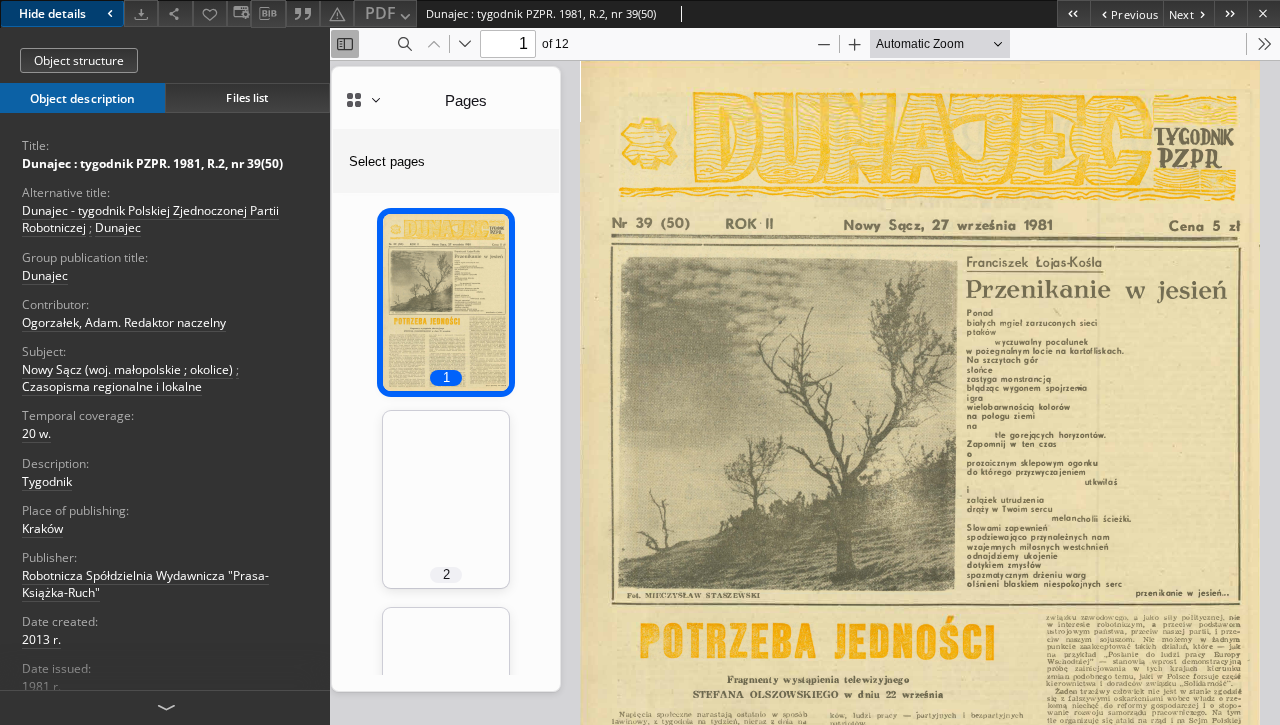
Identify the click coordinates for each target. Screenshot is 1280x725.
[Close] (1263, 13)
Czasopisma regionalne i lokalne (112, 386)
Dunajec (118, 227)
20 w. (36, 433)
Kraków (42, 528)
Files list (247, 97)
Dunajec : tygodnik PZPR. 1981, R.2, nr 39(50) (152, 163)
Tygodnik (47, 481)
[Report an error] (337, 13)
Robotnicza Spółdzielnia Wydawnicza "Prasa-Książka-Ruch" (145, 584)
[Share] (175, 13)
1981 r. (41, 686)
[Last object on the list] (1230, 13)
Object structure (79, 60)
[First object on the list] (1073, 13)
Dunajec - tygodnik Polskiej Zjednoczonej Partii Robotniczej (150, 219)
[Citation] (303, 13)
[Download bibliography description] (268, 14)
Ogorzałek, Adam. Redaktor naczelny (124, 322)
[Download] (141, 13)
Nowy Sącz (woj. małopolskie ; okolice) (127, 369)
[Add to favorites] (210, 13)
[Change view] (239, 13)
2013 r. (41, 639)
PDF (380, 13)
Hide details (52, 13)
